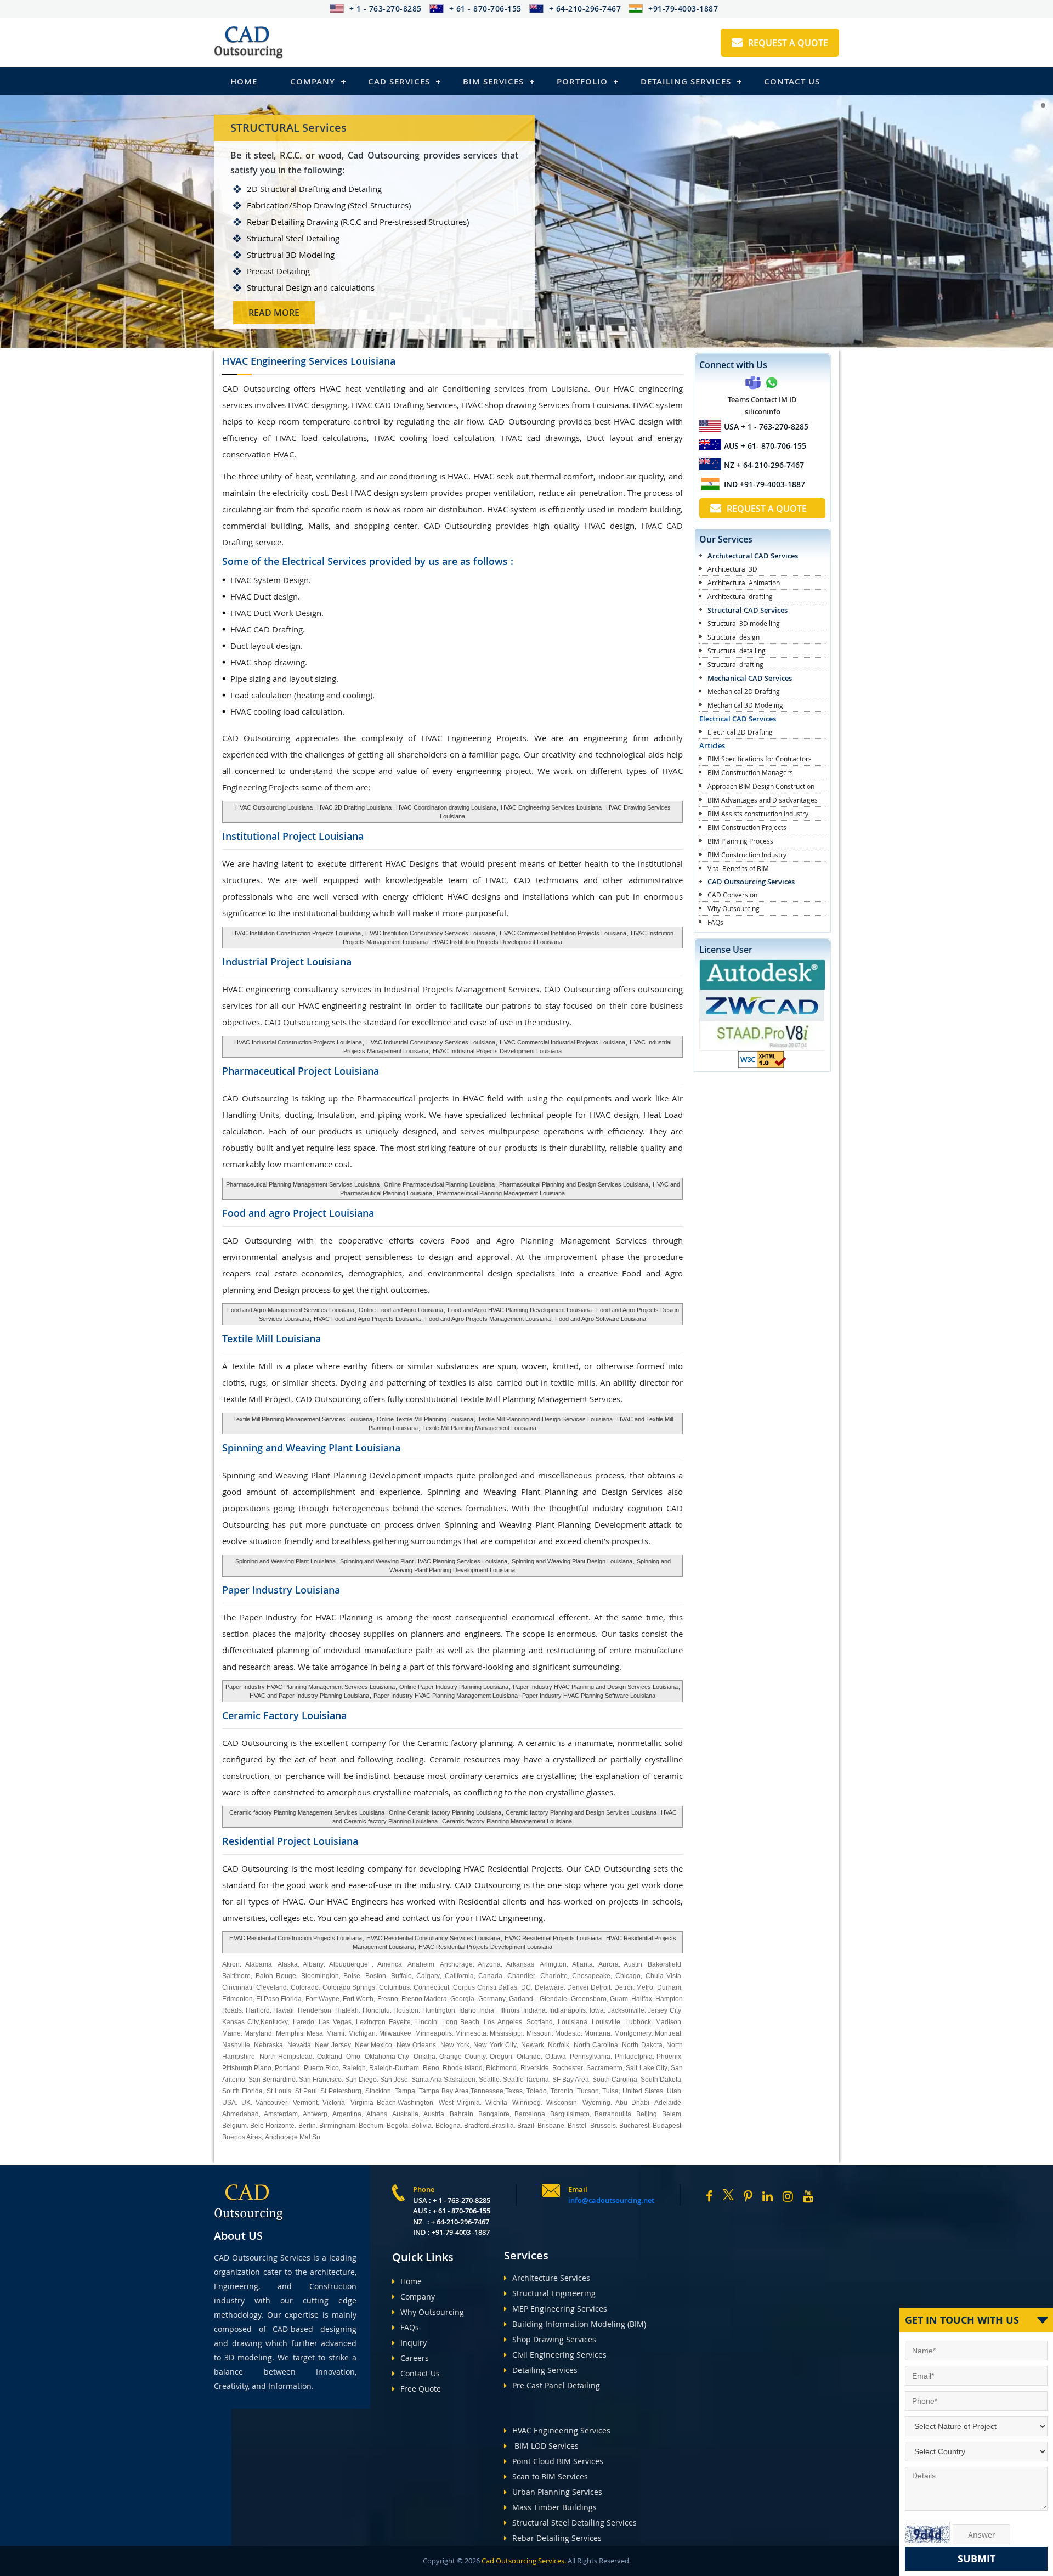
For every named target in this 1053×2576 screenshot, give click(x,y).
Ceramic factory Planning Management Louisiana (507, 1821)
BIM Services (493, 81)
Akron (231, 1964)
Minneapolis (434, 2033)
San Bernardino (272, 2080)
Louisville (606, 2022)
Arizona (489, 1964)
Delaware (549, 1987)
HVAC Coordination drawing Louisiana (446, 807)
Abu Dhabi (632, 2103)
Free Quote (421, 2389)
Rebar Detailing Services (557, 2538)
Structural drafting (735, 664)
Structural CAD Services (748, 610)
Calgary (428, 1976)
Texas (514, 2091)
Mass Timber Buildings (554, 2507)
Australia (405, 2114)
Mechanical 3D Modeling (745, 705)
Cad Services (399, 81)
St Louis (279, 2091)
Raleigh (354, 2068)
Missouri (539, 2033)
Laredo (304, 2022)
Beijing (647, 2114)
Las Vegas (335, 2022)
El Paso (268, 1999)
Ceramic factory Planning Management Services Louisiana (307, 1812)
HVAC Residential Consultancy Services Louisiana (433, 1938)
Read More (274, 313)
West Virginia (460, 2103)
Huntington (439, 2010)
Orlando (529, 2057)
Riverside (535, 2068)
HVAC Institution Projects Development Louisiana (497, 942)
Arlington (553, 1964)
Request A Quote (788, 43)
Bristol (577, 2126)
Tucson (588, 2091)
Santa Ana (427, 2080)
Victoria (334, 2103)
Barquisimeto (570, 2114)
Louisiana (573, 2022)
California (459, 1976)
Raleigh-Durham (394, 2068)
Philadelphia (634, 2057)
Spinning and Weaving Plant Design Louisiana (572, 1561)
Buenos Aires (242, 2137)
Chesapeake (591, 1976)
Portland (287, 2068)
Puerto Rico (321, 2068)
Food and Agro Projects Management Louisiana (488, 1319)
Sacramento (604, 2068)
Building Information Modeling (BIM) (579, 2324)
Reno (431, 2068)
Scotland (540, 2022)
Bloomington (320, 1976)
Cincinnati (237, 1987)
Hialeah (347, 2010)
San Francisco (320, 2080)
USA (229, 2103)
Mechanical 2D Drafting (744, 691)
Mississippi (506, 2033)
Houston (406, 2010)
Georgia (462, 1999)
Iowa (597, 2010)
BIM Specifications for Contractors (760, 759)
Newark (533, 2045)
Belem (672, 2114)
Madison (668, 2022)
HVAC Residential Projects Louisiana (553, 1938)
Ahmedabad (240, 2114)
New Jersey (333, 2045)
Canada (490, 1976)
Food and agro (298, 1213)
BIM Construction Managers (750, 772)
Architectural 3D (732, 569)
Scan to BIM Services (550, 2476)
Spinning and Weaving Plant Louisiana (285, 1561)
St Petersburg (341, 2091)
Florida (291, 1999)
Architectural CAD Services (753, 556)
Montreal (668, 2033)
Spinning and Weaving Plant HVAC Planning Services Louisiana (424, 1561)
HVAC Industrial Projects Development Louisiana (496, 1051)
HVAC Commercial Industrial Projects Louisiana (562, 1042)
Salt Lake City (647, 2068)
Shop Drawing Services (554, 2339)
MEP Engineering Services (560, 2309)
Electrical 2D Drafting (740, 732)
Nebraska (268, 2045)
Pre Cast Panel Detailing (556, 2385)
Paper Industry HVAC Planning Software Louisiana (588, 1696)
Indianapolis (567, 2010)
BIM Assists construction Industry (758, 814)
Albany (313, 1964)
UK (246, 2103)
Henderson (315, 2010)
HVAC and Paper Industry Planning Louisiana (309, 1696)
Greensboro (589, 1999)
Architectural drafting (740, 596)
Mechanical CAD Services (750, 678)
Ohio (353, 2057)
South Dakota (661, 2080)
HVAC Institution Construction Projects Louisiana (296, 933)
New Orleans (416, 2045)
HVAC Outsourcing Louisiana (274, 807)
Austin (633, 1964)
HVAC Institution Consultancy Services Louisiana (430, 933)
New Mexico (373, 2045)
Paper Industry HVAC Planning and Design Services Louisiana (595, 1687)
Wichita (496, 2103)
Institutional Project (293, 836)
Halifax (642, 1999)
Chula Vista (664, 1976)
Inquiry (414, 2343)
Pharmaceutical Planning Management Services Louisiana (303, 1184)
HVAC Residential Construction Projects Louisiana (296, 1938)
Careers (415, 2358)
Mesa (315, 2033)
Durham (669, 1987)
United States (643, 2091)
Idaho (468, 2010)
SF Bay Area (571, 2080)
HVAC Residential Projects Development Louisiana (485, 1947)
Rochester (568, 2068)
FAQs (715, 922)
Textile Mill (271, 1338)
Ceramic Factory (284, 1715)
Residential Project (290, 1841)
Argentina (347, 2114)
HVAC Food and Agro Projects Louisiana (366, 1319)
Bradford (477, 2126)
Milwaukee (395, 2033)
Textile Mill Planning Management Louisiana (479, 1428)
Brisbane (551, 2126)
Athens (377, 2114)
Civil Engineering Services (559, 2355)
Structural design (734, 637)
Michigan (362, 2033)
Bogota (397, 2126)
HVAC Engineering (309, 361)
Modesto (568, 2033)
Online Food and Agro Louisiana (401, 1310)
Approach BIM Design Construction (761, 786)
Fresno (388, 1999)
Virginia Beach (373, 2103)
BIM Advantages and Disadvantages (763, 800)
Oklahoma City (387, 2057)
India (487, 2010)
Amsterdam (281, 2114)
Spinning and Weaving (311, 1448)
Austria (434, 2114)
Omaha (424, 2057)
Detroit (601, 1987)
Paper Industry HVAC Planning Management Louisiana (445, 1696)
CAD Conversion (732, 895)
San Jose (394, 2080)
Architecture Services (551, 2278)
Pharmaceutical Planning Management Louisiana (500, 1193)
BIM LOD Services (545, 2446)
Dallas (508, 1987)
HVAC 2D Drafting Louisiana (354, 807)
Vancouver (271, 2103)
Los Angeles (503, 2022)
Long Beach (461, 2022)
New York (455, 2045)
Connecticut (431, 1987)
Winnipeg (526, 2103)
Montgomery (633, 2033)
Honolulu (376, 2010)
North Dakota (642, 2045)
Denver (578, 1987)
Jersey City (664, 2010)
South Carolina (615, 2080)
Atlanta (582, 1964)
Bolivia (421, 2126)
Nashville (236, 2045)
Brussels (603, 2126)
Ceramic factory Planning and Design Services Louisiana (580, 1812)
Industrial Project (287, 962)
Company (313, 81)
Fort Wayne (322, 1999)
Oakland (330, 2057)
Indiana (534, 2010)
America (390, 1964)
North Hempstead (286, 2057)
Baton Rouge (276, 1976)
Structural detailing (737, 651)
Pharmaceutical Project (301, 1071)
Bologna (448, 2126)
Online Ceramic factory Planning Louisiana (444, 1812)
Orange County (463, 2057)
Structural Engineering (554, 2293)
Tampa (405, 2091)
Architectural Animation (744, 583)
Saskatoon (460, 2080)
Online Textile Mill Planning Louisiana (424, 1419)
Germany (492, 1999)
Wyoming (596, 2103)
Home (244, 81)
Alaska (288, 1964)
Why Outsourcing (734, 908)
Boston (376, 1976)
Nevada (299, 2045)
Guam (619, 1999)
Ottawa (556, 2057)
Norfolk (559, 2045)
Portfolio (582, 81)
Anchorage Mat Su (293, 2137)
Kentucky (274, 2022)
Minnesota (471, 2033)
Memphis (290, 2033)
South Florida (242, 2091)
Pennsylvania (590, 2057)
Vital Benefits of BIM (738, 868)
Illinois (510, 2010)
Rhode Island (463, 2068)
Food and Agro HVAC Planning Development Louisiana (520, 1310)
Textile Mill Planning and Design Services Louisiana (545, 1419)
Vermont (305, 2103)
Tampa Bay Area (444, 2091)
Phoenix (669, 2057)
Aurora (608, 1964)
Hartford (258, 2010)
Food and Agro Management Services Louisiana (291, 1310)
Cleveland (271, 1987)
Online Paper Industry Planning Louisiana (454, 1687)
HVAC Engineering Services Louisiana (550, 807)
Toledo (537, 2091)
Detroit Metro (634, 1987)
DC (526, 1987)
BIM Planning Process (740, 841)
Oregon (501, 2057)
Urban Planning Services (557, 2492)
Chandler (521, 1976)
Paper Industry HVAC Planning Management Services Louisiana (310, 1687)
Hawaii (284, 2010)
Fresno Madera (424, 1999)
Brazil (526, 2126)
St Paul (306, 2091)
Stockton (378, 2091)
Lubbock (638, 2022)
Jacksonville (626, 2010)
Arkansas (520, 1964)
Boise (352, 1976)
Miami (335, 2033)
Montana (597, 2033)
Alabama (259, 1964)
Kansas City (240, 2022)
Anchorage (456, 1964)
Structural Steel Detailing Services (574, 2523)
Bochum (371, 2126)
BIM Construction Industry (747, 855)
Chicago (628, 1976)
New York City (495, 2045)
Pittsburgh (237, 2068)
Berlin (307, 2126)
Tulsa (610, 2091)
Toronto (561, 2091)
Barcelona (530, 2114)
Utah (674, 2091)
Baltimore (236, 1976)
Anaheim (421, 1964)
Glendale (553, 1999)
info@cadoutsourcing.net (611, 2200)
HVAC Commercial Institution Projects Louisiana (563, 933)
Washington (415, 2103)
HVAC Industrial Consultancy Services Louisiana (431, 1042)
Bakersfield (664, 1964)
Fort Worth (358, 1999)
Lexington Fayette (383, 2022)
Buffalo (401, 1976)
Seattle (489, 2080)
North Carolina (596, 2045)
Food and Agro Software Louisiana (601, 1319)
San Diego (361, 2080)
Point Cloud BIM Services (558, 2461)
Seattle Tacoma (526, 2080)
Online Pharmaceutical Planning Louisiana (439, 1184)
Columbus (394, 1987)
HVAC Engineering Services (561, 2430)
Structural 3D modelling (744, 623)
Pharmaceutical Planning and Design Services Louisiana (574, 1184)
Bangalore (494, 2114)
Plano (263, 2068)
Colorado (305, 1987)
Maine (231, 2033)
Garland (521, 1999)
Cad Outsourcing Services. (523, 2561)
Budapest (667, 2126)
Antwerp (315, 2114)
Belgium (234, 2126)
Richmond (501, 2068)
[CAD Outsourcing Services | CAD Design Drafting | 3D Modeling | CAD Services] (248, 43)
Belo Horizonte (272, 2126)
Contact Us (792, 81)
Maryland (258, 2033)
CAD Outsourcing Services (751, 882)
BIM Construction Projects (747, 827)
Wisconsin (562, 2103)
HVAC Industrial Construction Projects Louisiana (298, 1042)
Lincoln (426, 2022)
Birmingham (337, 2126)
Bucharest (634, 2126)
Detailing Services (686, 81)
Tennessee (487, 2091)
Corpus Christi (475, 1987)
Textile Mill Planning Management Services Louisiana (303, 1419)
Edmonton (237, 1999)
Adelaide (668, 2103)
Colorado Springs (349, 1987)
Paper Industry (281, 1590)
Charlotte (554, 1976)
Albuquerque (350, 1964)
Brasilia (503, 2126)
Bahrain (462, 2114)
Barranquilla (613, 2114)
